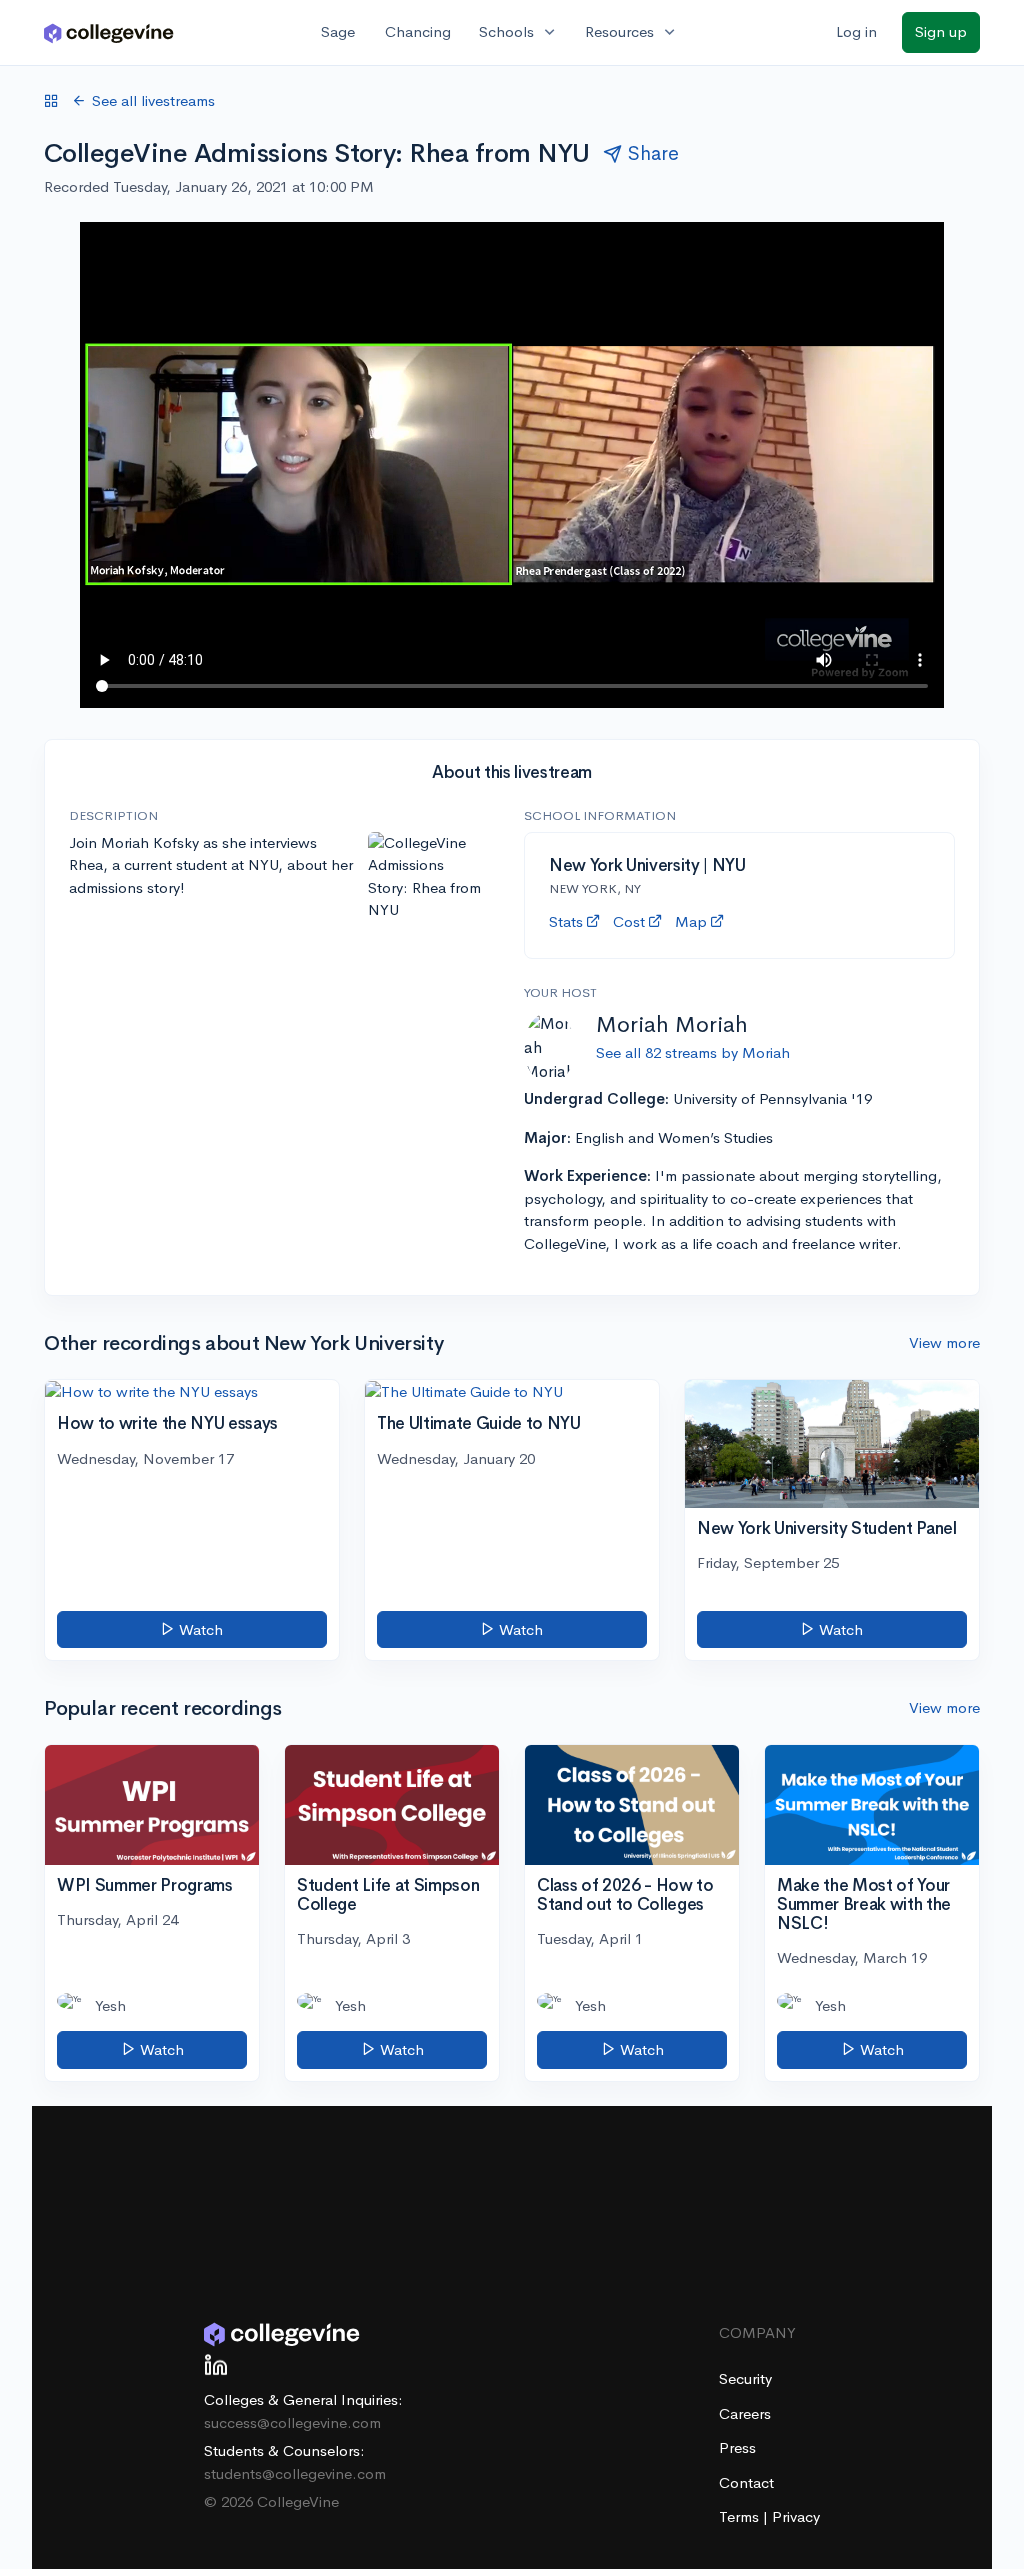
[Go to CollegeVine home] (109, 32)
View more (944, 1342)
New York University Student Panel (827, 1528)
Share (653, 153)
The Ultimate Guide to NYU (479, 1423)
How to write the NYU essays (167, 1423)
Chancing (418, 31)
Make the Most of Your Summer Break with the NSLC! (864, 1904)
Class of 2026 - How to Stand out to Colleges (625, 1895)
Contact (746, 2482)
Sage (338, 31)
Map (691, 921)
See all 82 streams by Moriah (693, 1052)
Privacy (796, 2516)
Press (737, 2447)
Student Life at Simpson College (388, 1895)
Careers (745, 2413)
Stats (566, 921)
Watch (199, 1629)
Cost (629, 921)
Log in (856, 31)
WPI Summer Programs (145, 1885)
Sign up (941, 31)
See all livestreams (153, 100)
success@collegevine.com (292, 2422)
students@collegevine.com (295, 2473)
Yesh (110, 2005)
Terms (741, 2516)
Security (745, 2378)
